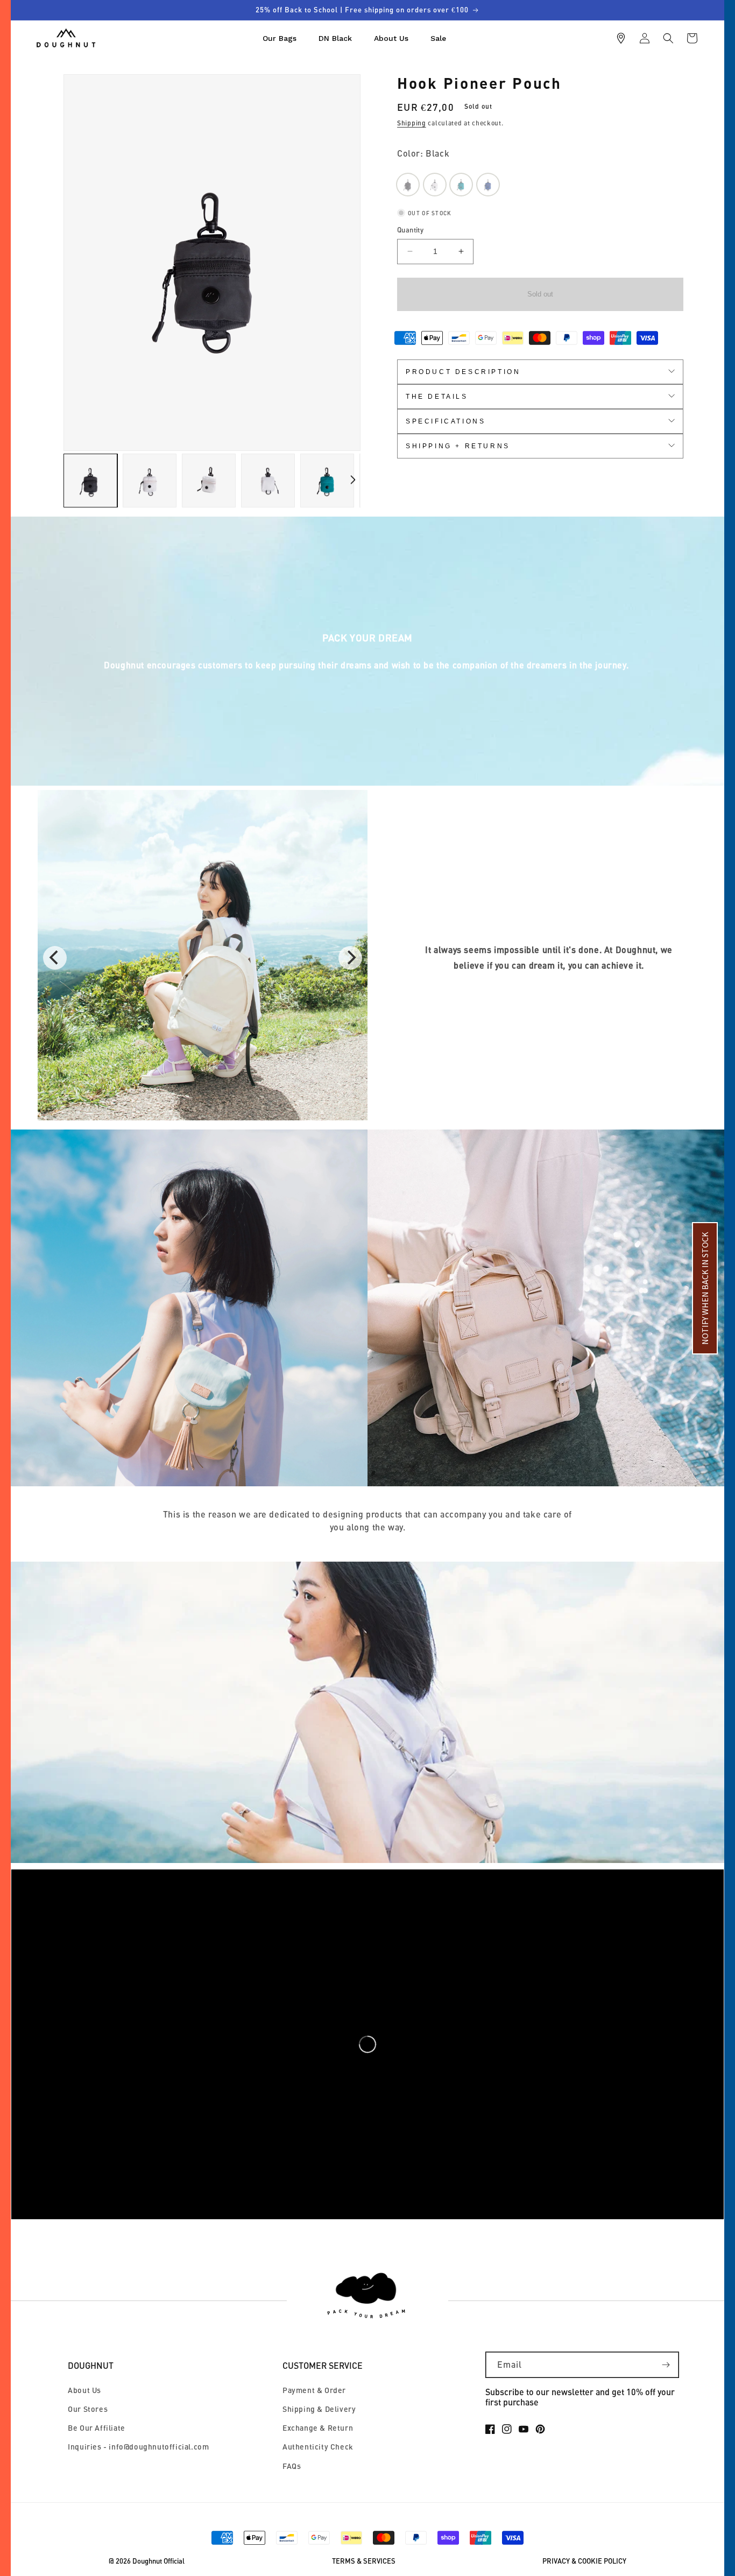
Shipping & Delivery (319, 2409)
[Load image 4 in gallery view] (268, 481)
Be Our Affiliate (97, 2428)
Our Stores (88, 2409)
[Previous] (55, 958)
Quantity (410, 230)
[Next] (350, 958)
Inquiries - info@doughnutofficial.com (138, 2447)
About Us (84, 2390)
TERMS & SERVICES (364, 2561)
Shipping (412, 123)
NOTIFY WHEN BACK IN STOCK (705, 1288)
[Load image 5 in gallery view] (327, 481)
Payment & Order (314, 2390)
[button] (668, 38)
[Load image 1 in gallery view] (90, 481)
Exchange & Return (318, 2428)
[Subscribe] (666, 2365)
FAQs (292, 2466)
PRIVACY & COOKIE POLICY (584, 2561)
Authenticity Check (318, 2447)
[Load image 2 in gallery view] (150, 481)
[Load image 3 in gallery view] (209, 481)
